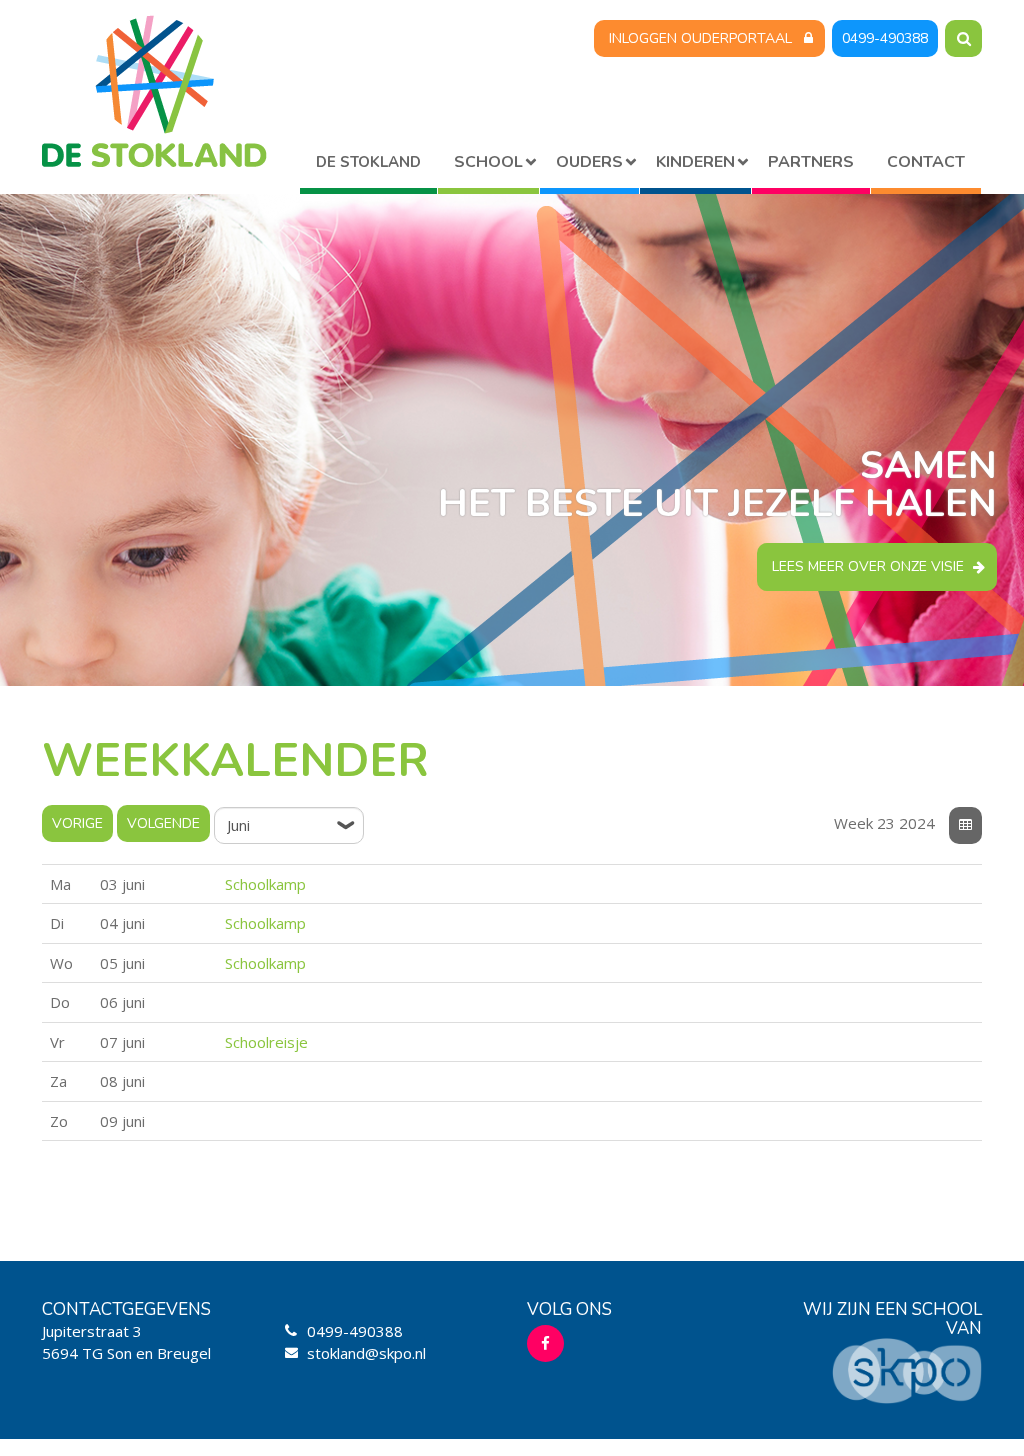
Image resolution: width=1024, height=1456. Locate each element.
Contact (926, 162)
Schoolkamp (265, 884)
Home (368, 165)
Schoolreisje (266, 1042)
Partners (811, 162)
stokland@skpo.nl (366, 1353)
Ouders (589, 162)
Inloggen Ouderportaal (700, 38)
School (488, 162)
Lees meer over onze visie (868, 566)
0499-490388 (885, 38)
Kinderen (695, 162)
